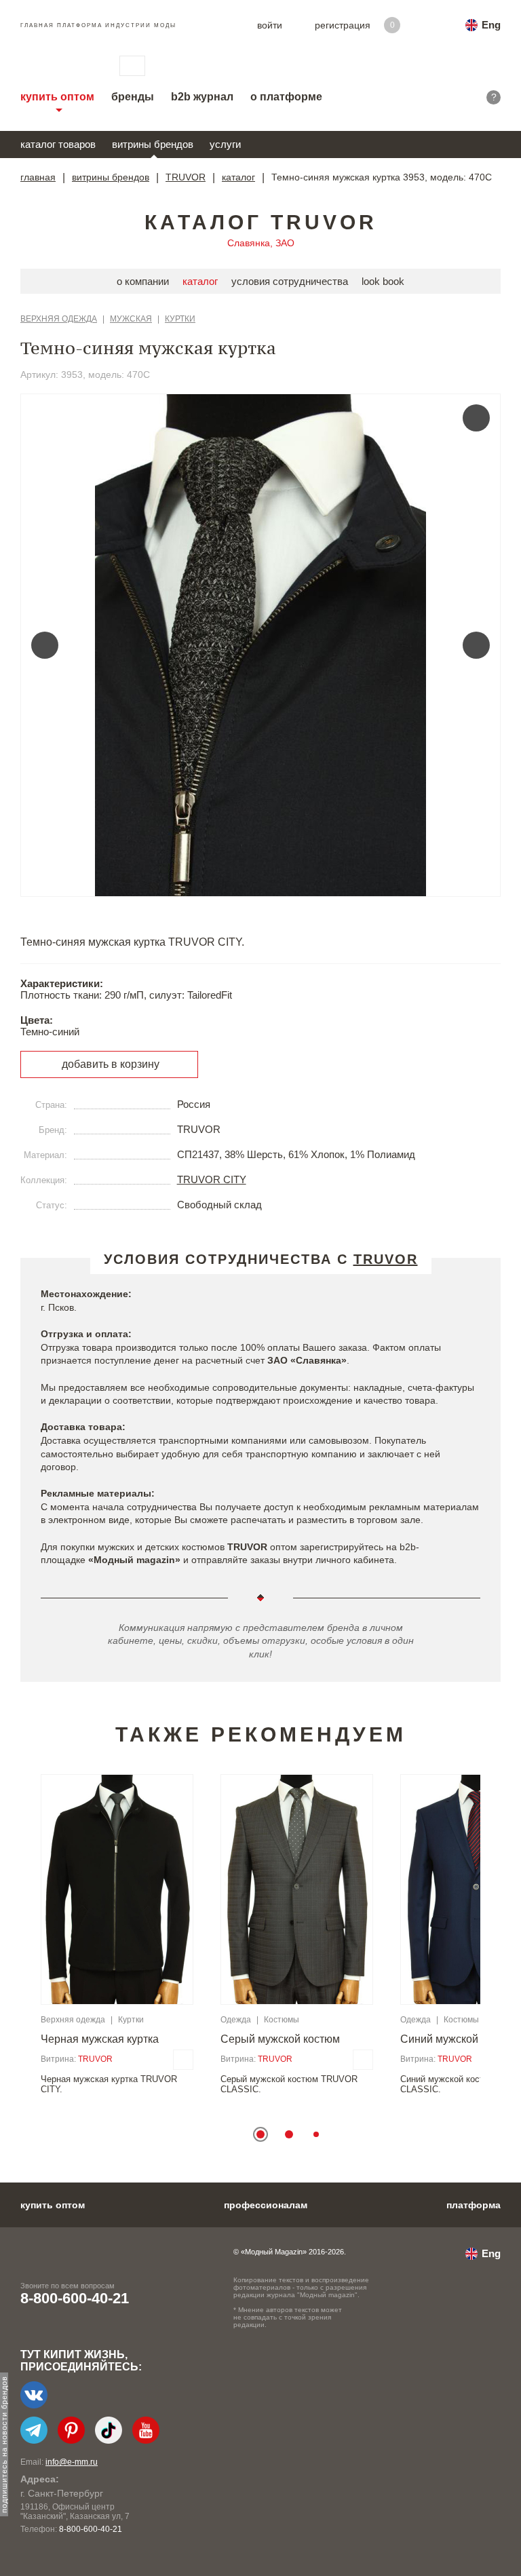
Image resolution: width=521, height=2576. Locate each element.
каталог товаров (58, 144)
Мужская (131, 319)
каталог (238, 177)
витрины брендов (153, 144)
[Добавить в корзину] (183, 2060)
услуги (225, 144)
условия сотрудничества (290, 281)
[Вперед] (476, 645)
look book (383, 281)
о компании (143, 281)
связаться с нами (132, 66)
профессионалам (266, 2205)
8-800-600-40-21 (75, 2298)
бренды (133, 97)
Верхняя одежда (59, 319)
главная (38, 177)
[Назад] (45, 645)
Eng (491, 25)
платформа (474, 2205)
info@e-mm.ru (72, 2462)
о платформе (286, 97)
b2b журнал (202, 97)
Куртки (180, 319)
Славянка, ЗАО (261, 243)
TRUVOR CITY (212, 1179)
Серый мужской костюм (280, 2039)
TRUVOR (186, 177)
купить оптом (57, 97)
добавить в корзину (111, 1064)
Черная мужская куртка (100, 2039)
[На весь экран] (476, 418)
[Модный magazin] (56, 66)
